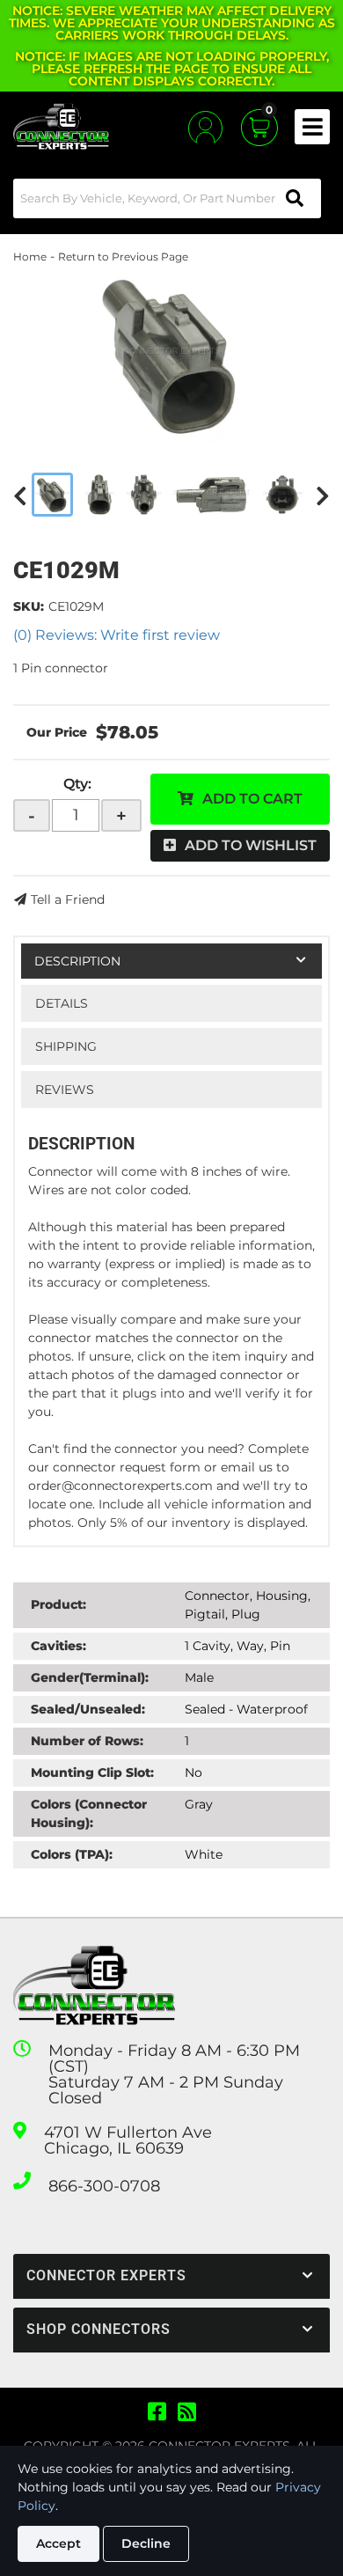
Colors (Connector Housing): (89, 1813)
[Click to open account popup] (205, 127)
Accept (58, 2543)
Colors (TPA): (72, 1854)
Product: (58, 1604)
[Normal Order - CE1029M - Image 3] (144, 495)
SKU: (29, 606)
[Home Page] (94, 1986)
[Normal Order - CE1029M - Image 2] (100, 495)
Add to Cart (252, 799)
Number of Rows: (87, 1741)
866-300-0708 (104, 2186)
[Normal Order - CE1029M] (171, 354)
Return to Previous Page (123, 257)
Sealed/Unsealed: (88, 1709)
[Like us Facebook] (157, 2412)
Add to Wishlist (251, 845)
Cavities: (58, 1646)
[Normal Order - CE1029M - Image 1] (52, 495)
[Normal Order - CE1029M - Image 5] (283, 495)
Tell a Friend (68, 899)
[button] (167, 198)
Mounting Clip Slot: (92, 1772)
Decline (146, 2543)
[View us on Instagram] (187, 2412)
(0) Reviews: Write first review (117, 635)
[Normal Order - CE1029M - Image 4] (212, 495)
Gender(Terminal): (90, 1677)
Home (30, 257)
